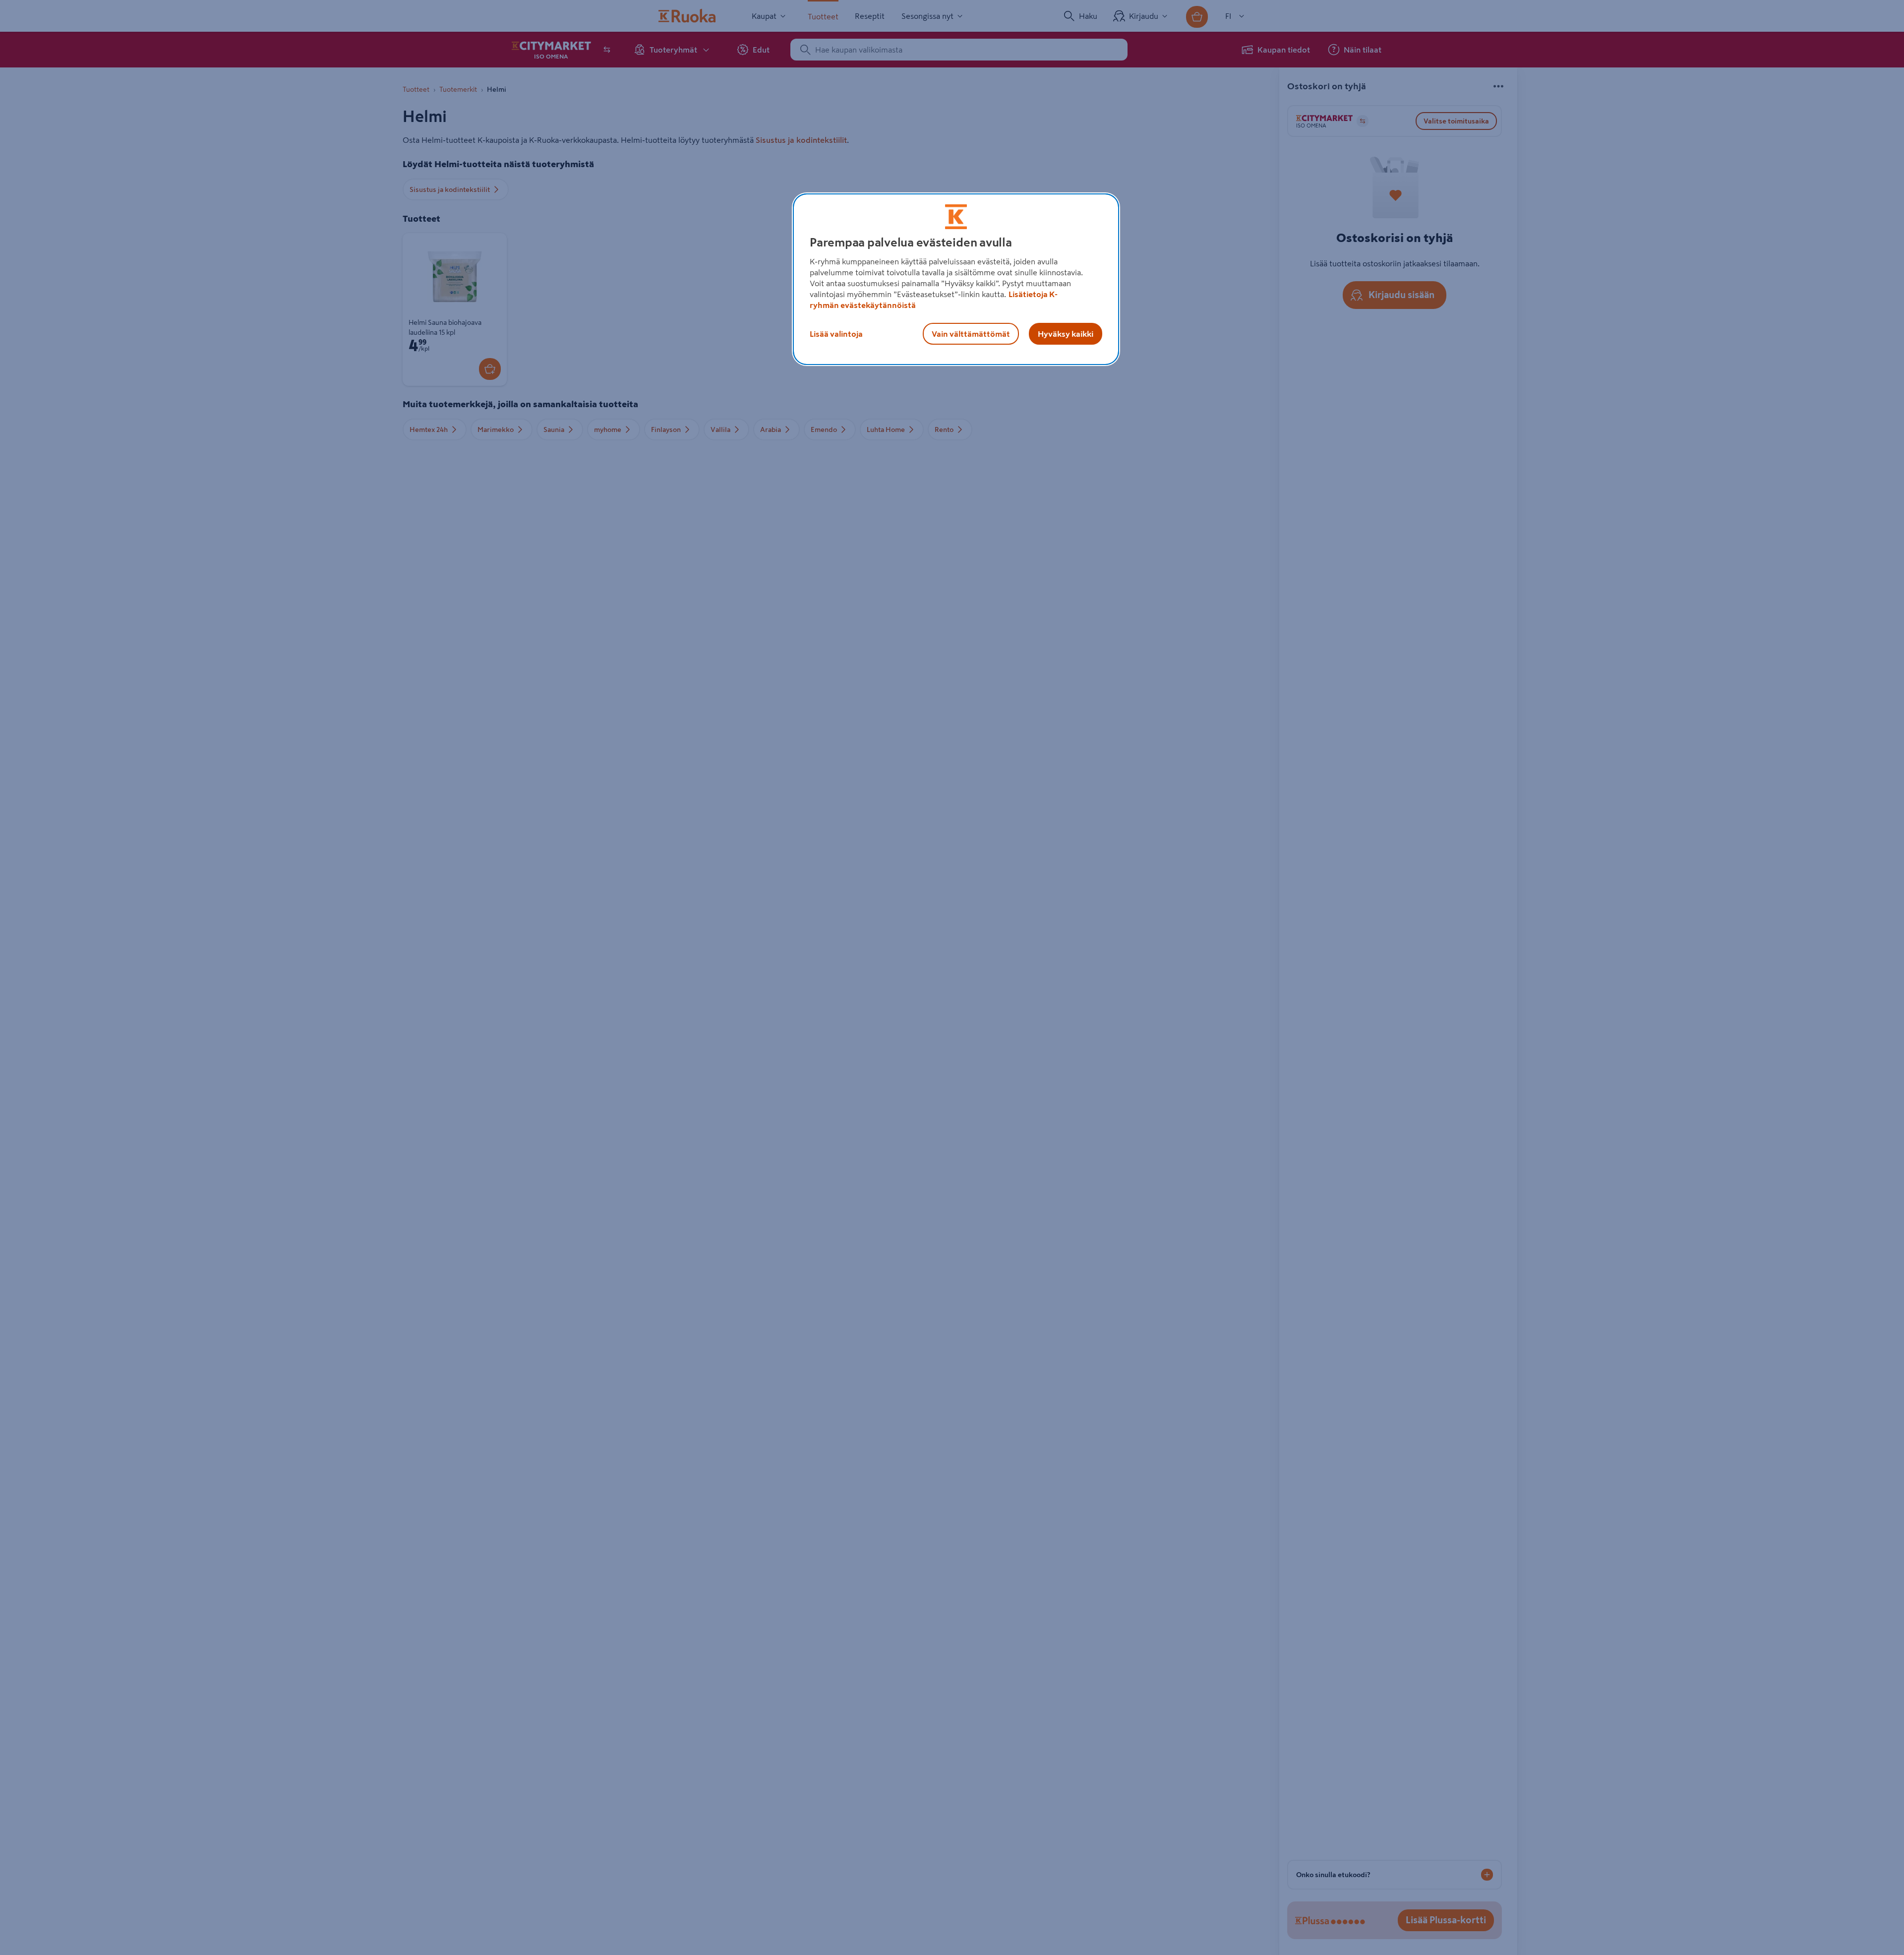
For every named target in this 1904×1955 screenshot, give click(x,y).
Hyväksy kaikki (1066, 334)
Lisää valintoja (836, 334)
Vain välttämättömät (971, 334)
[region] (956, 279)
